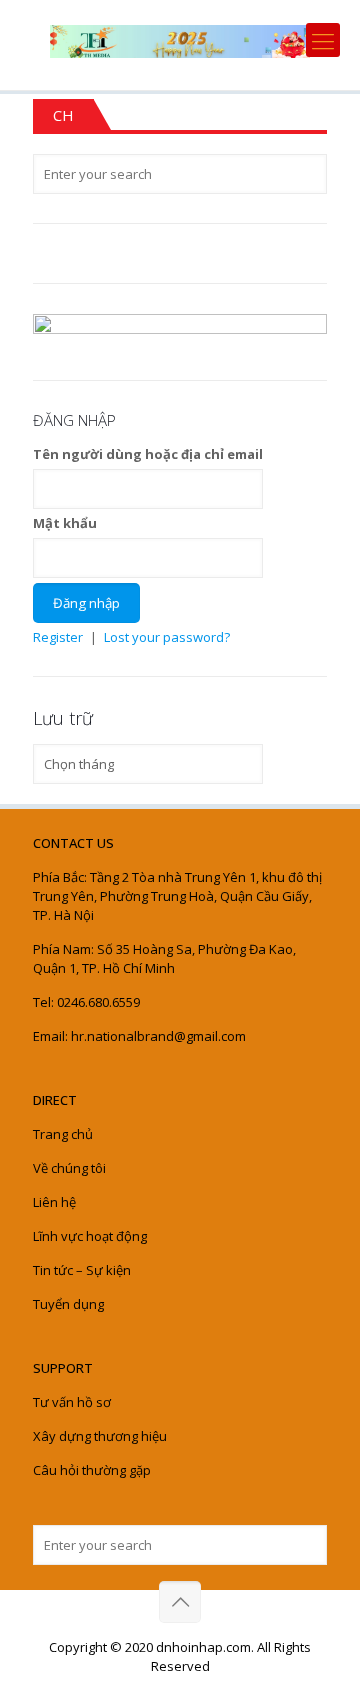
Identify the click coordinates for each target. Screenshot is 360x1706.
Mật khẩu (65, 523)
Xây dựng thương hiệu (100, 1436)
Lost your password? (167, 637)
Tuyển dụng (68, 1304)
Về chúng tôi (69, 1168)
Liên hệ (54, 1202)
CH (63, 115)
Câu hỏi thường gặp (92, 1470)
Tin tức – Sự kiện (82, 1270)
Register (58, 637)
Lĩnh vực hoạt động (90, 1236)
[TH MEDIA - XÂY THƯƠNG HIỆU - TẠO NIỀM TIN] (180, 40)
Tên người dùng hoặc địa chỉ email (148, 454)
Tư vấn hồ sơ (72, 1402)
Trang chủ (63, 1134)
